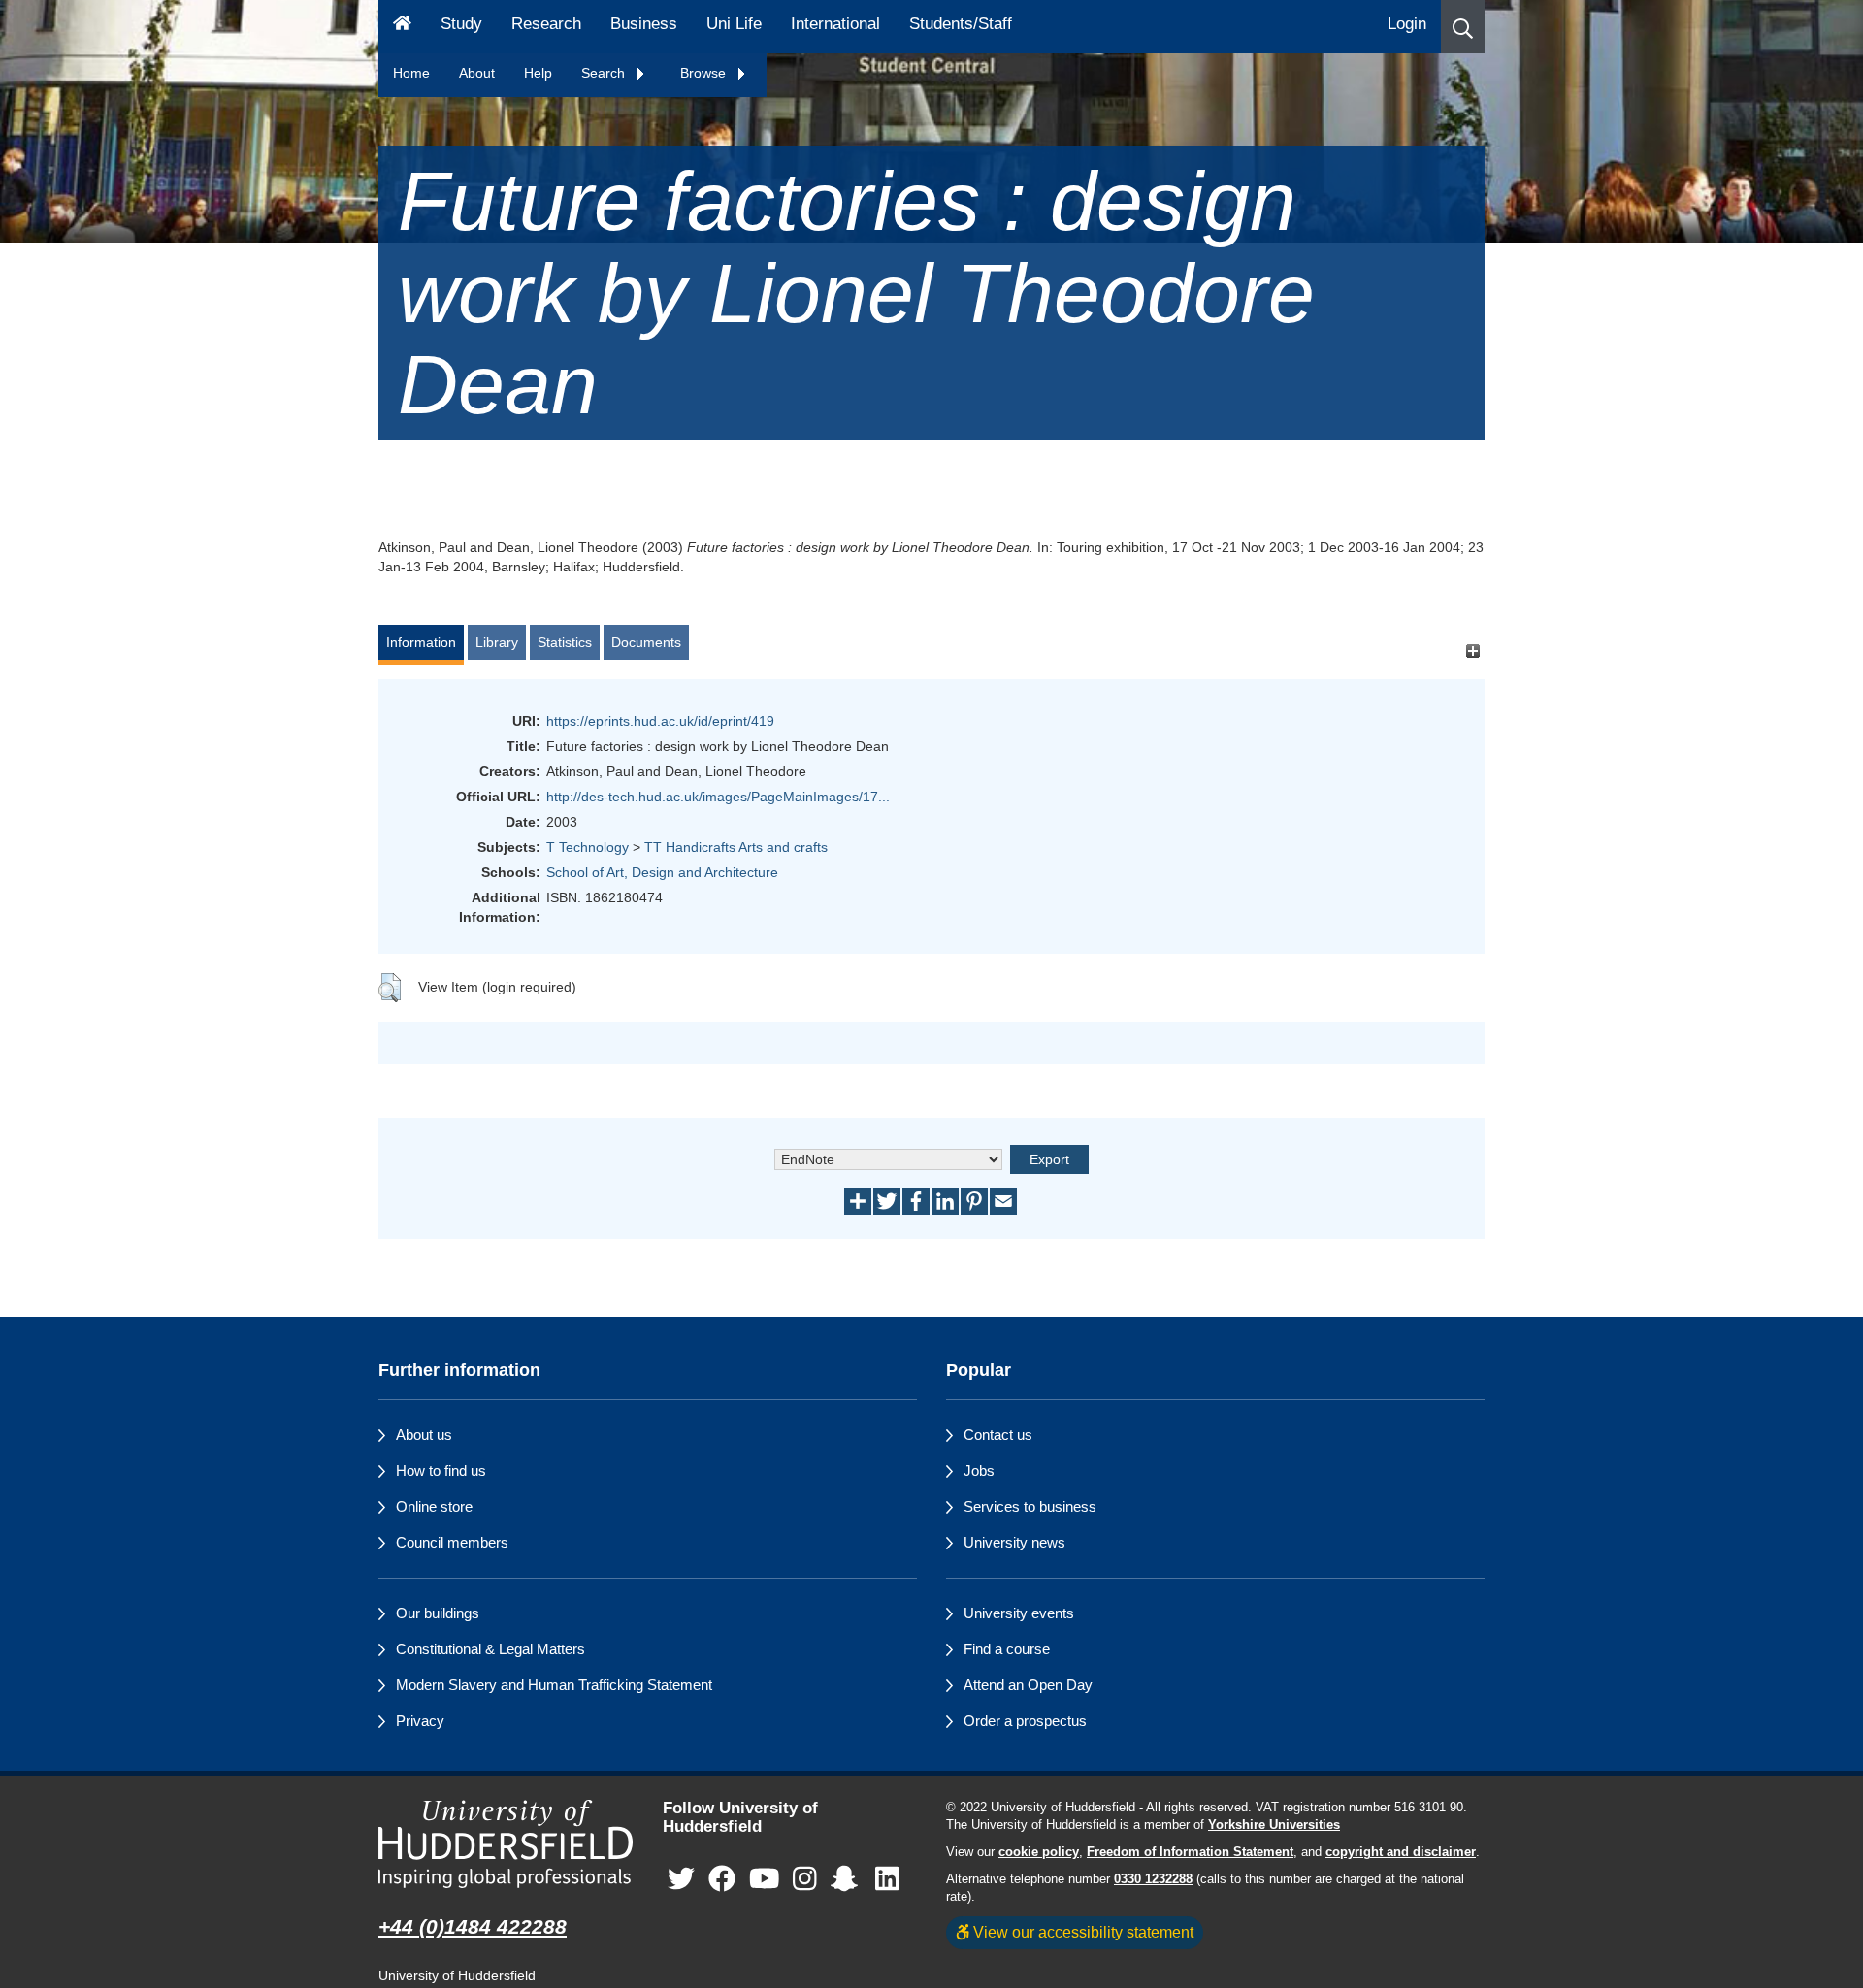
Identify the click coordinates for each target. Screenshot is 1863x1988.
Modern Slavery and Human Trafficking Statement (554, 1685)
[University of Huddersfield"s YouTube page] (765, 1879)
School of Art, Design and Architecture (662, 872)
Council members (452, 1542)
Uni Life (734, 24)
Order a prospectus (1025, 1721)
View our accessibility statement (1081, 1932)
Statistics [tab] (565, 642)
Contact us (998, 1434)
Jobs (979, 1470)
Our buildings (438, 1613)
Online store (434, 1506)
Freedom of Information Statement (1190, 1852)
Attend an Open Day (1028, 1685)
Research (546, 24)
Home (411, 73)
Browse (705, 73)
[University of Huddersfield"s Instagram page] (805, 1879)
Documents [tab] (646, 642)
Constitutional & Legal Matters (490, 1649)
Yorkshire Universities (1274, 1825)
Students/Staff (961, 24)
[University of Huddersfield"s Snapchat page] (848, 1879)
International (835, 24)
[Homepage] (402, 27)
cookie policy (1039, 1852)
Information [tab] (421, 642)
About (477, 73)
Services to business (1030, 1506)
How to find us (441, 1470)
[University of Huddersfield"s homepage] (506, 1844)
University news (1014, 1542)
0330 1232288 (1153, 1879)
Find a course (1007, 1649)
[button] (1463, 27)
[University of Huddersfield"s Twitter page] (681, 1879)
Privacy (420, 1721)
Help (538, 73)
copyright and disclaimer (1401, 1852)
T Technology (588, 847)
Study (461, 24)
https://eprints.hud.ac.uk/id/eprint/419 (660, 721)
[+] (1472, 652)
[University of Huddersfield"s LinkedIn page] (887, 1879)
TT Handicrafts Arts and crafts (736, 847)
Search (605, 73)
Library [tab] (497, 642)
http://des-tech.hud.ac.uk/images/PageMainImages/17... (718, 797)
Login (1407, 24)
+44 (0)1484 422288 (473, 1926)
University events (1019, 1613)
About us (424, 1434)
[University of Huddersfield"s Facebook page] (722, 1879)
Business (644, 24)
